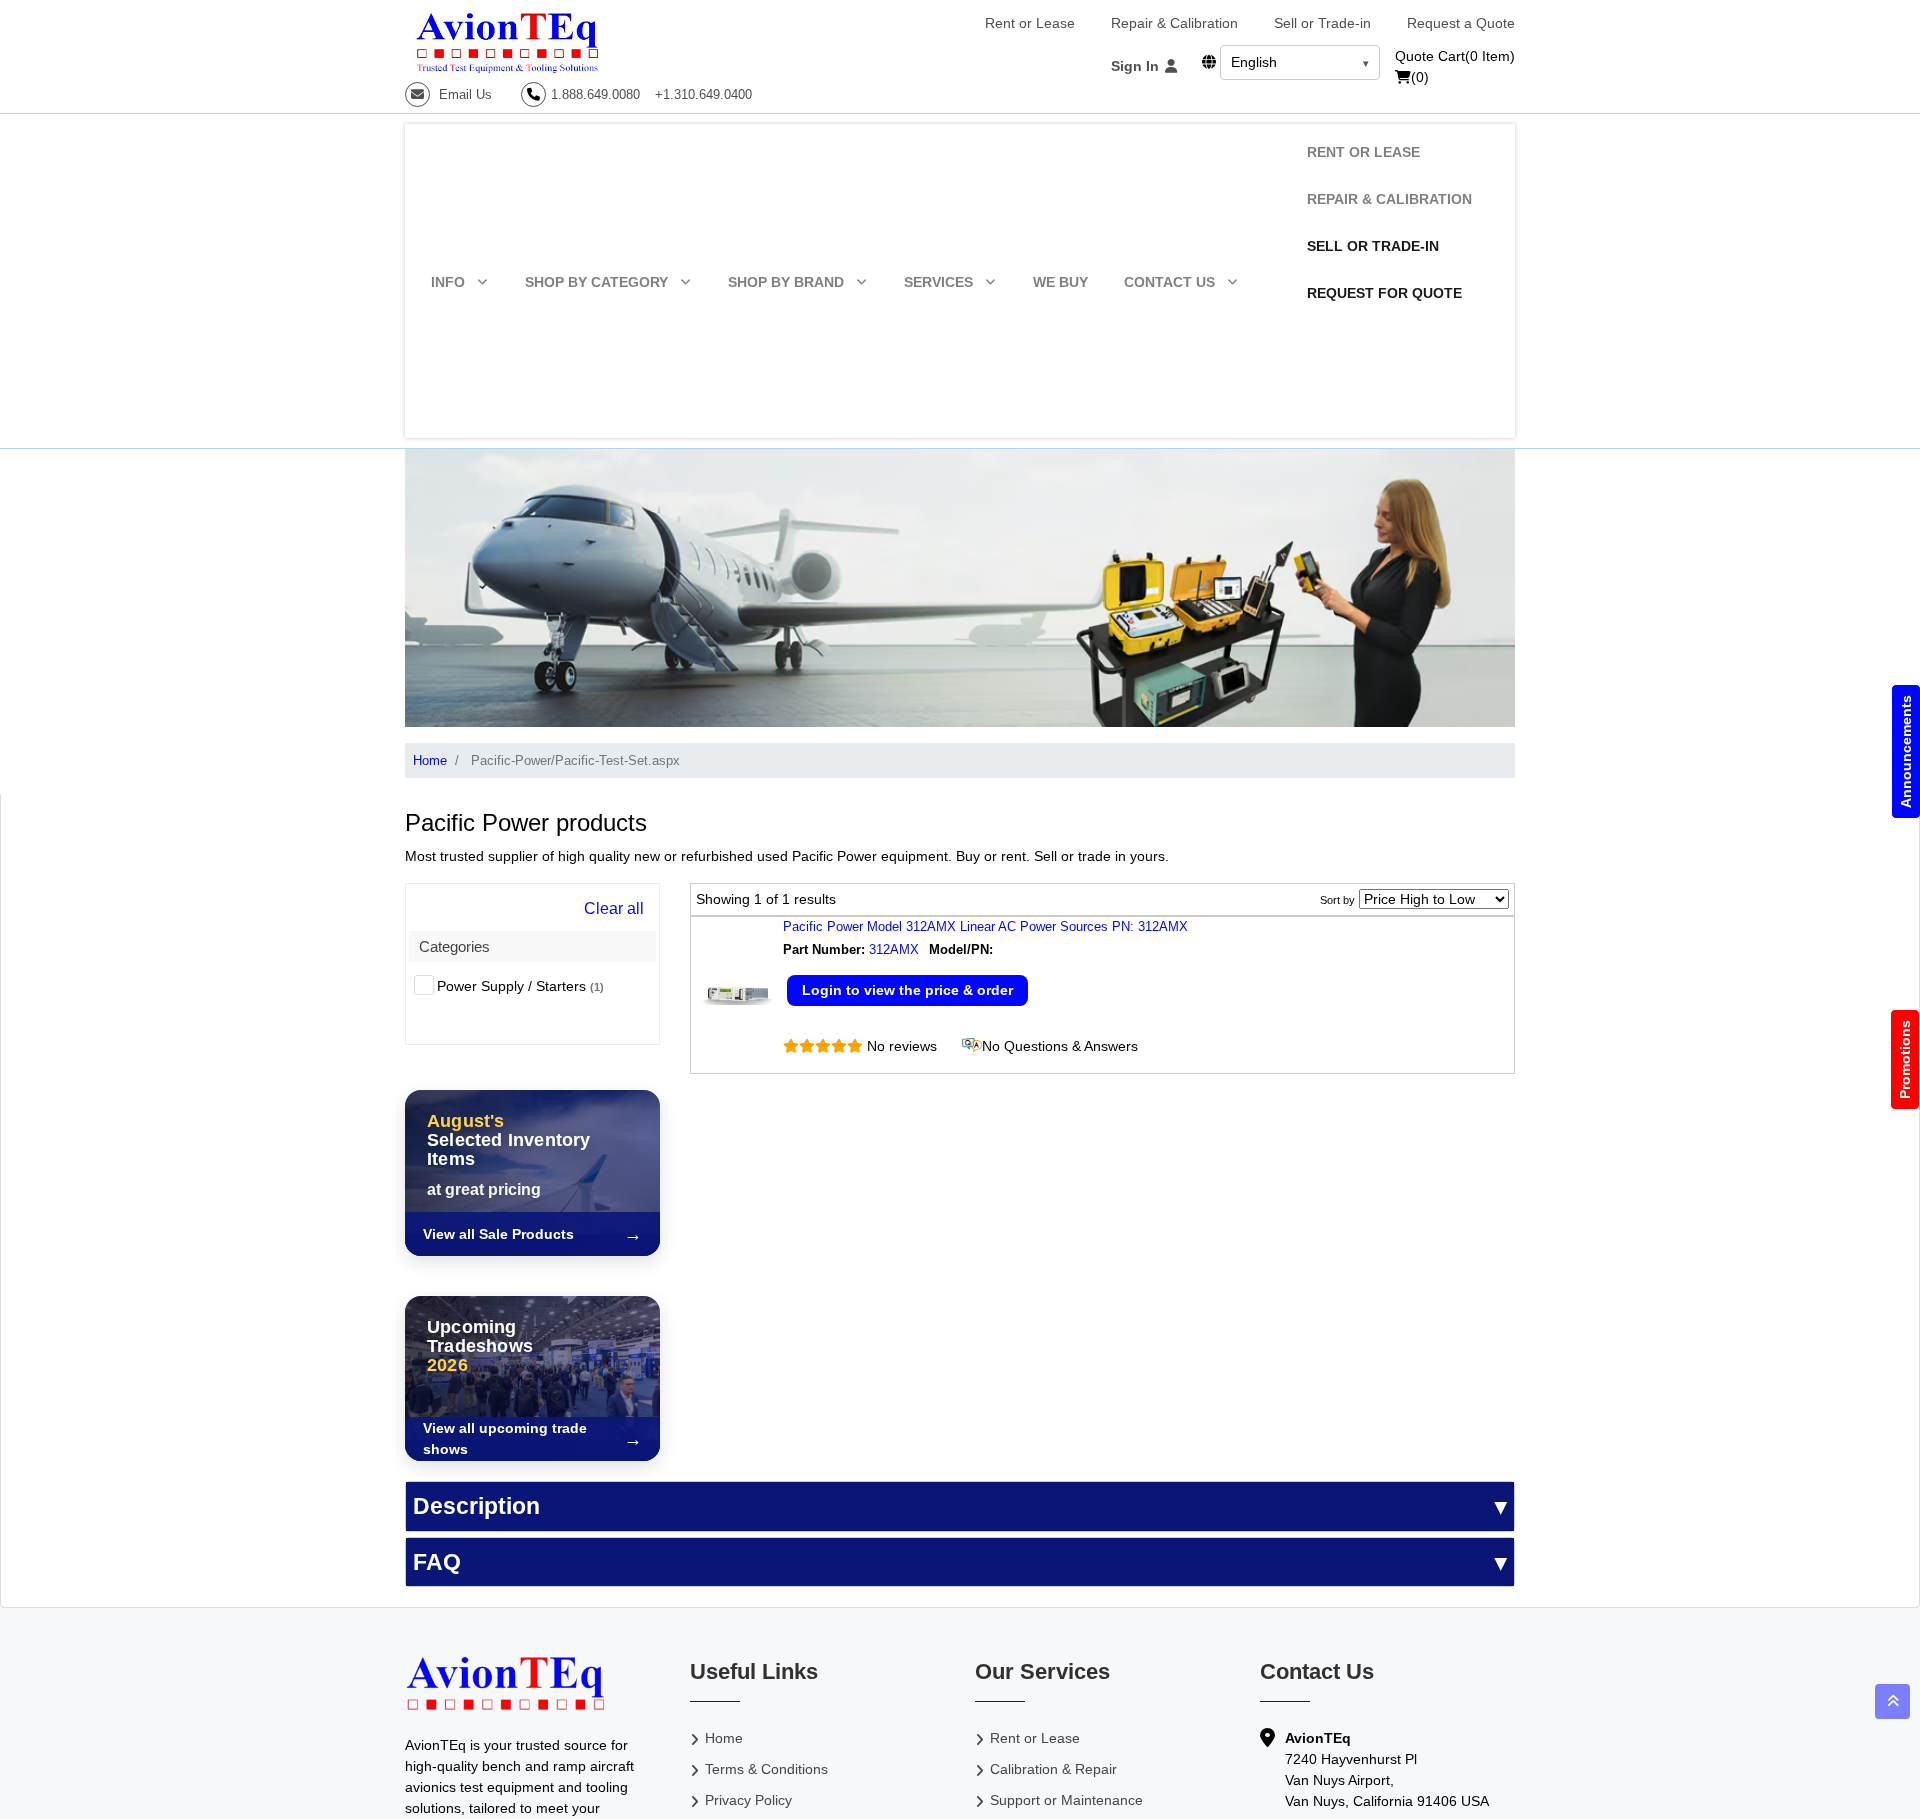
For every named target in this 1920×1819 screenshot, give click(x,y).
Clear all (614, 908)
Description (476, 1506)
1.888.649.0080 (595, 94)
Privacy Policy (748, 1800)
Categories (454, 946)
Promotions (1905, 1059)
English (1254, 62)
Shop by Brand (786, 282)
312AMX (894, 949)
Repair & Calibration (1174, 23)
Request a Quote (1461, 23)
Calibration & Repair (1053, 1769)
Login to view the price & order (907, 990)
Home (430, 760)
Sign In (1137, 66)
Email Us (463, 94)
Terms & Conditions (766, 1769)
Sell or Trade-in (1322, 23)
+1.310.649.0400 (703, 94)
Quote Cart (1455, 56)
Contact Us (1169, 282)
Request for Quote (1384, 293)
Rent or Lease (1030, 23)
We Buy (1060, 282)
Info (448, 282)
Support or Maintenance (1066, 1800)
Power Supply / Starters (520, 986)
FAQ (437, 1562)
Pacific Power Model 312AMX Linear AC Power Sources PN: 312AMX (985, 926)
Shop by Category (596, 282)
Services (938, 282)
